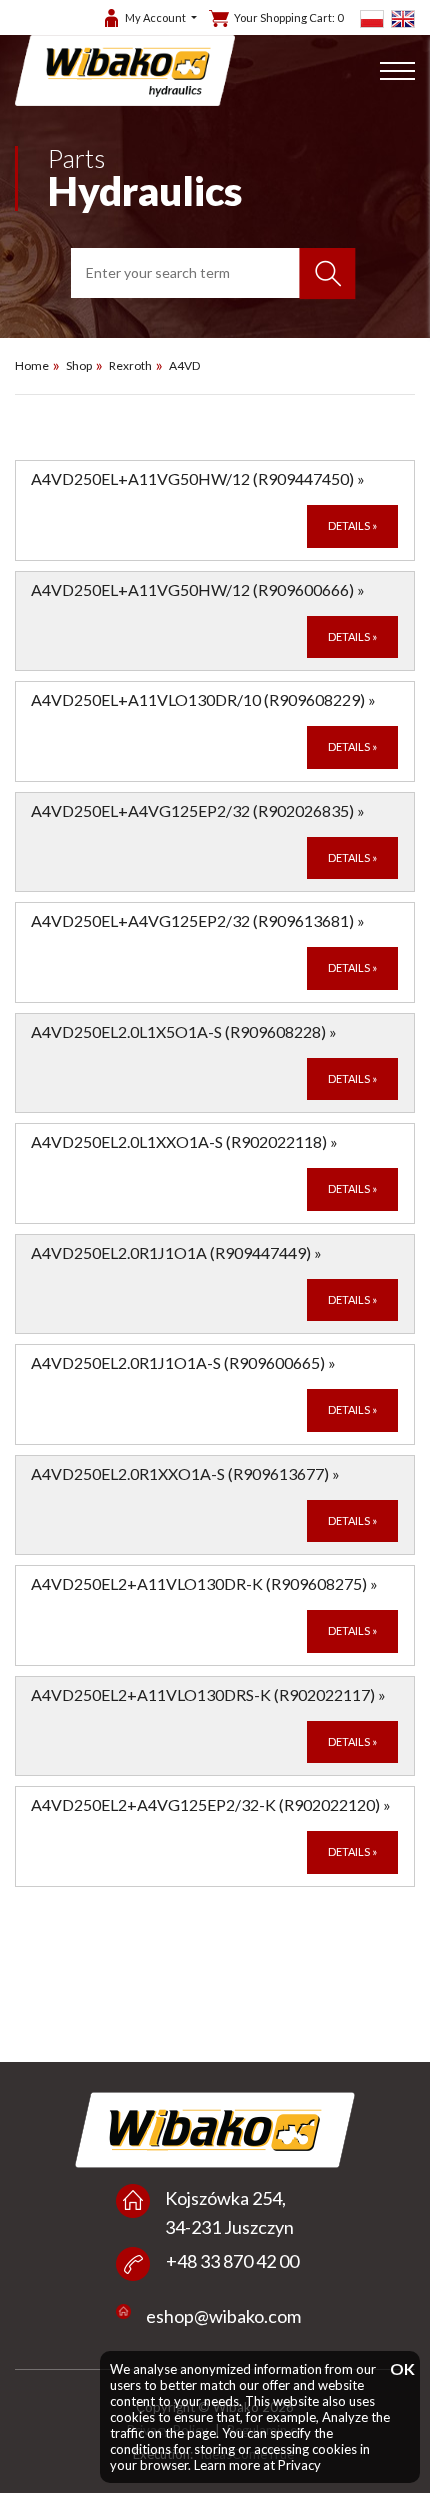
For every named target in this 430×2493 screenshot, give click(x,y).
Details (352, 525)
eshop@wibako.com (223, 2316)
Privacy (299, 2465)
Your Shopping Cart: (288, 17)
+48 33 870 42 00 (232, 2261)
